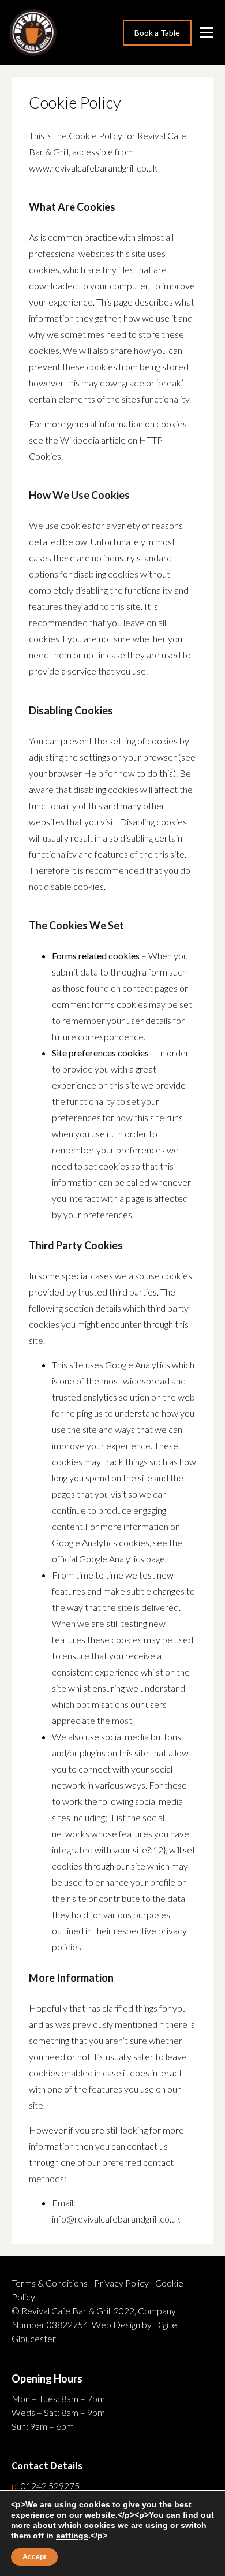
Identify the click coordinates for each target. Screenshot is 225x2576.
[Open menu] (208, 33)
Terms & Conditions (50, 2283)
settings (72, 2536)
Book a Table (157, 33)
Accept (34, 2557)
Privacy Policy (121, 2283)
